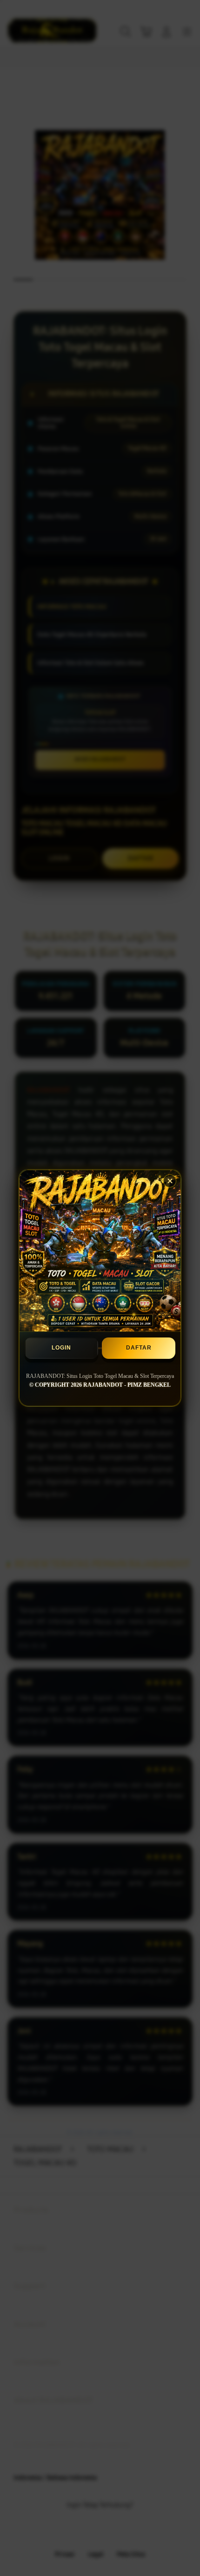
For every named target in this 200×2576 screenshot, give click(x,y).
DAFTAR (139, 1348)
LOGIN (61, 1348)
